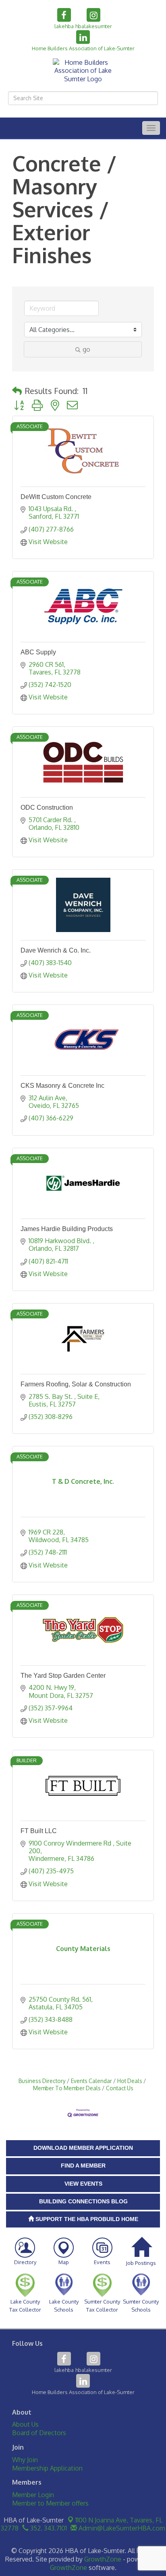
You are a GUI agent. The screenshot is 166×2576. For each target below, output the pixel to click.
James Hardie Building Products (67, 1229)
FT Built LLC (39, 1831)
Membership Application (47, 2468)
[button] (17, 391)
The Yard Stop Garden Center (63, 1676)
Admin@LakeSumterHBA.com (121, 2528)
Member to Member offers (50, 2503)
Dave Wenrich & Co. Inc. (56, 950)
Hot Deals (130, 2081)
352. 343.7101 (48, 2528)
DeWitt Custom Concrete (56, 497)
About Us (25, 2424)
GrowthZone (103, 2559)
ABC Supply (38, 652)
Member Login (33, 2495)
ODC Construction (47, 807)
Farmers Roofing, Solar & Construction (76, 1384)
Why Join (25, 2460)
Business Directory (42, 2081)
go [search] (86, 349)
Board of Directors (39, 2433)
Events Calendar (91, 2081)
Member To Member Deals (67, 2088)
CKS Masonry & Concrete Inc (62, 1086)
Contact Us (120, 2088)
